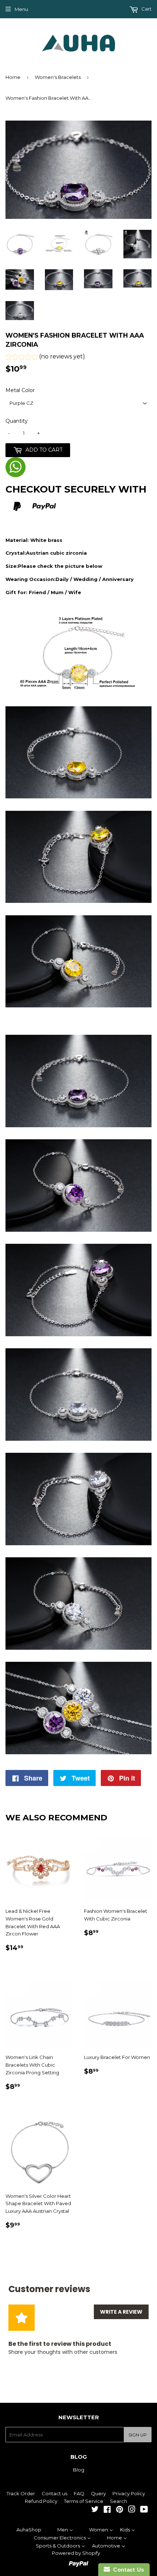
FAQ (79, 2493)
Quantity (17, 421)
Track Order (21, 2493)
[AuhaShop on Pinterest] (120, 2510)
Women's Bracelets (58, 77)
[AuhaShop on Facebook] (107, 2510)
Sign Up (138, 2435)
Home (13, 77)
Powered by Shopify (76, 2553)
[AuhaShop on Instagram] (132, 2510)
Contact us (54, 2493)
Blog (79, 2470)
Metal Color (20, 390)
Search (118, 2501)
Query (98, 2493)
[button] (45, 358)
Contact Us (127, 2570)
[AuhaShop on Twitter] (95, 2510)
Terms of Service (84, 2501)
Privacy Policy (129, 2493)
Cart (146, 9)
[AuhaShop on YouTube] (144, 2510)
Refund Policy (41, 2501)
